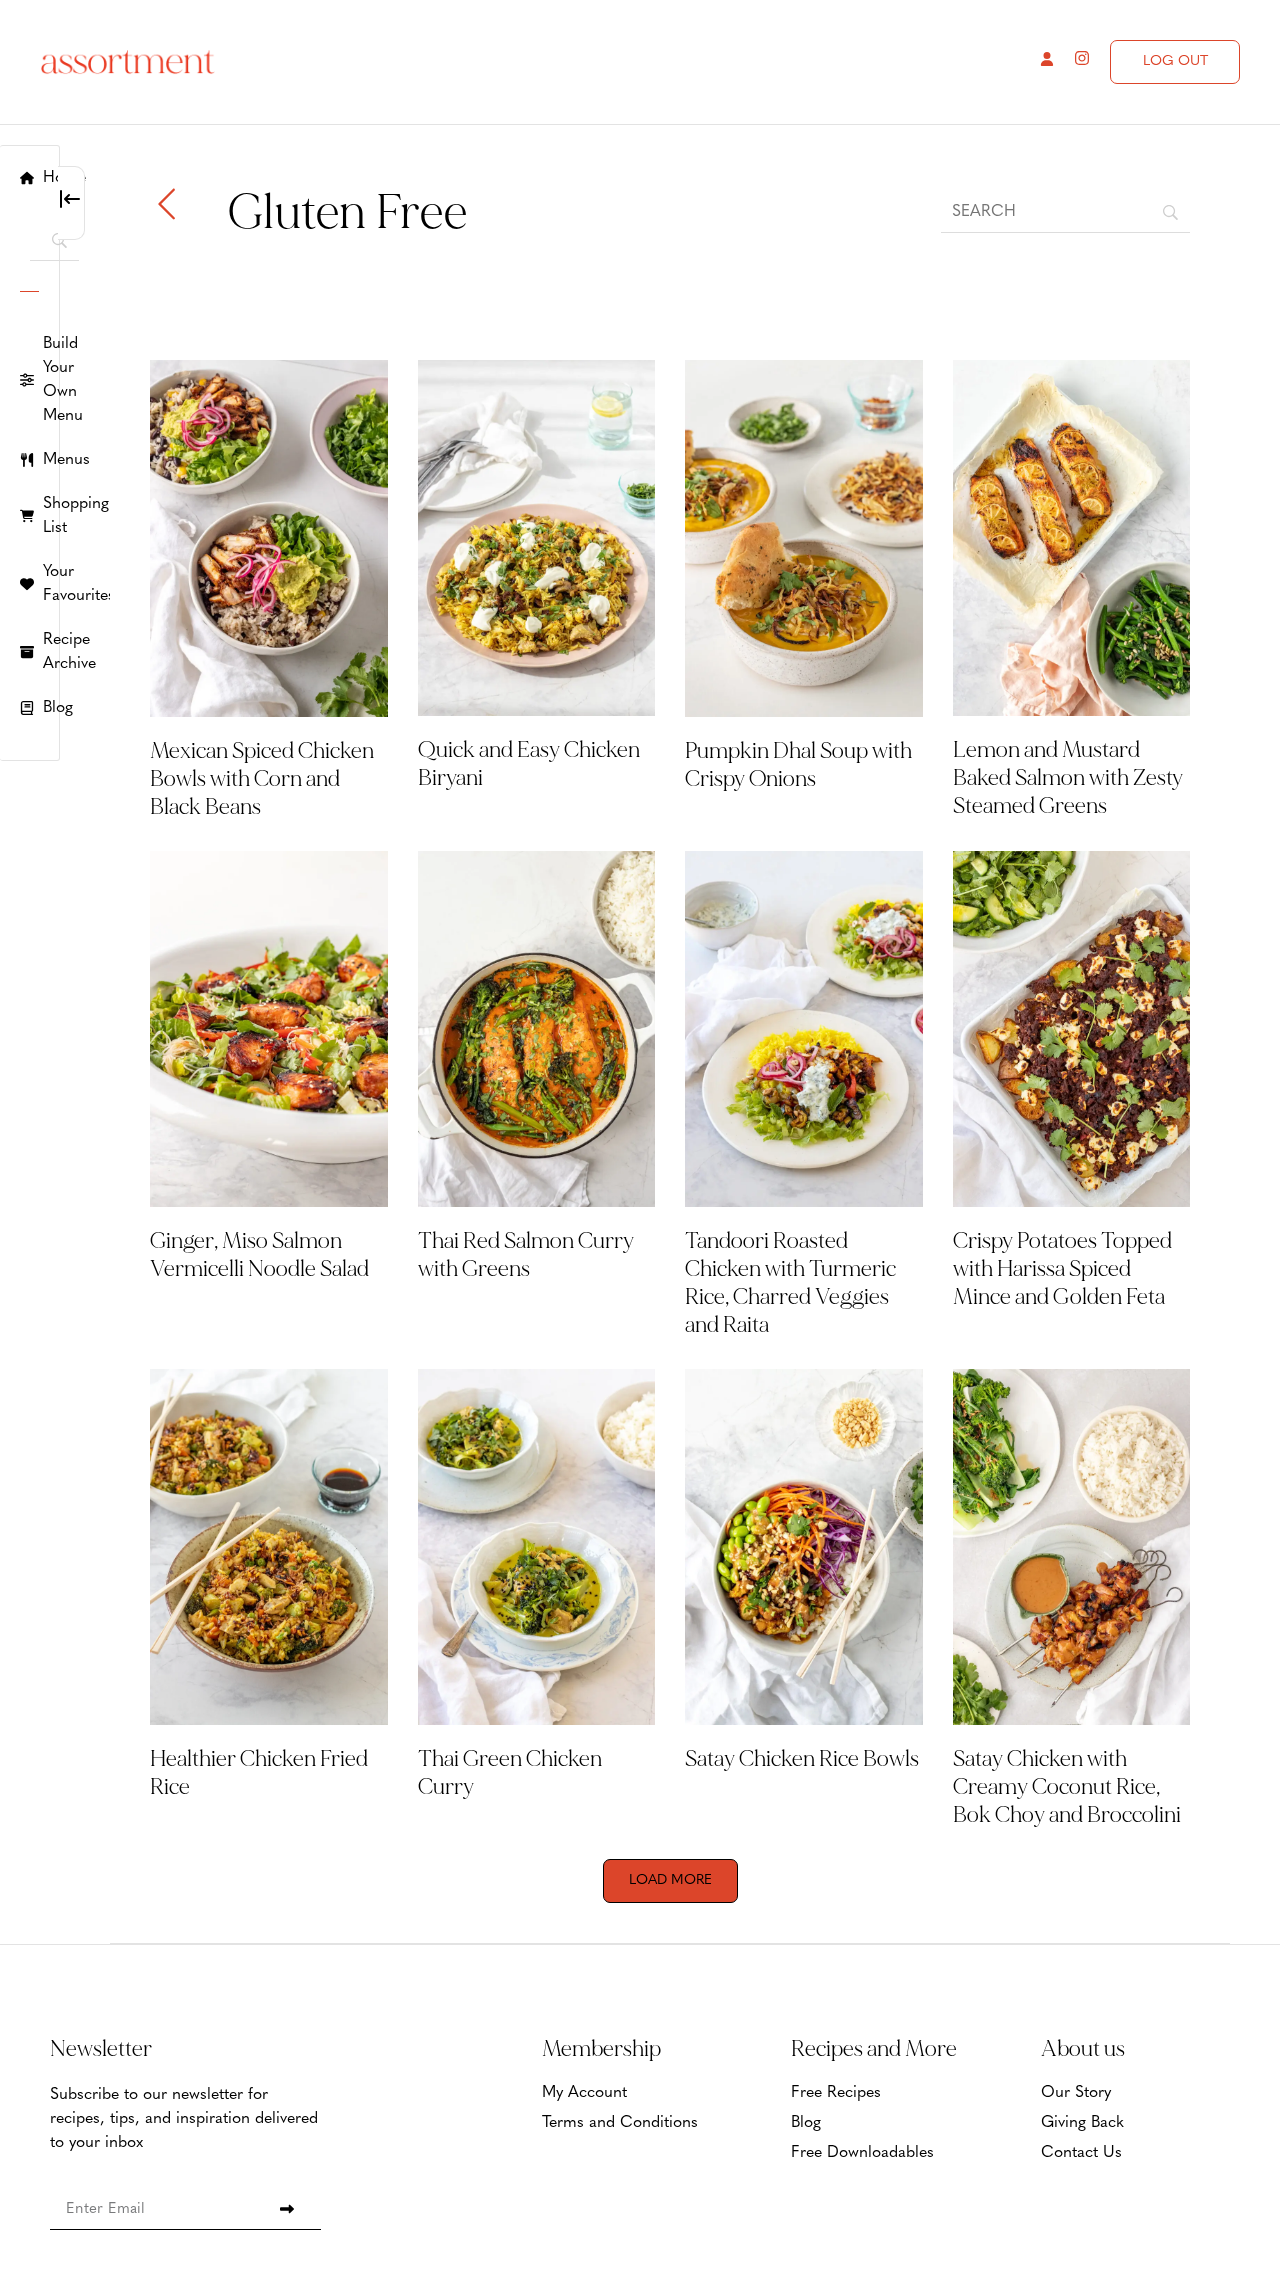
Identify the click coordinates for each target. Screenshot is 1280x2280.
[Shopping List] (29, 516)
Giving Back (1082, 2123)
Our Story (1076, 2093)
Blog (806, 2123)
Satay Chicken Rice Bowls (802, 1759)
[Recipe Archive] (29, 652)
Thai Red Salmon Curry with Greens (526, 1255)
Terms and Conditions (620, 2123)
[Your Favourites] (29, 584)
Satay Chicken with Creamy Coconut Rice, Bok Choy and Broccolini (1069, 1787)
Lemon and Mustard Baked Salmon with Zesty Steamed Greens (1068, 778)
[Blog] (29, 708)
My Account (584, 2093)
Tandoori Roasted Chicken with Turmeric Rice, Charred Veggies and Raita (790, 1283)
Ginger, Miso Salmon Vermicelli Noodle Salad (259, 1255)
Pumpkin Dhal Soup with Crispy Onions (798, 765)
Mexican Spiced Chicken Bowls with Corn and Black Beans (262, 779)
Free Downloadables (862, 2153)
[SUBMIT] (287, 2209)
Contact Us (1081, 2153)
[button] (670, 1881)
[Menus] (29, 460)
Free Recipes (836, 2093)
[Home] (29, 178)
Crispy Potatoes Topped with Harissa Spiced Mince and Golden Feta (1062, 1269)
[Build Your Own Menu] (29, 380)
